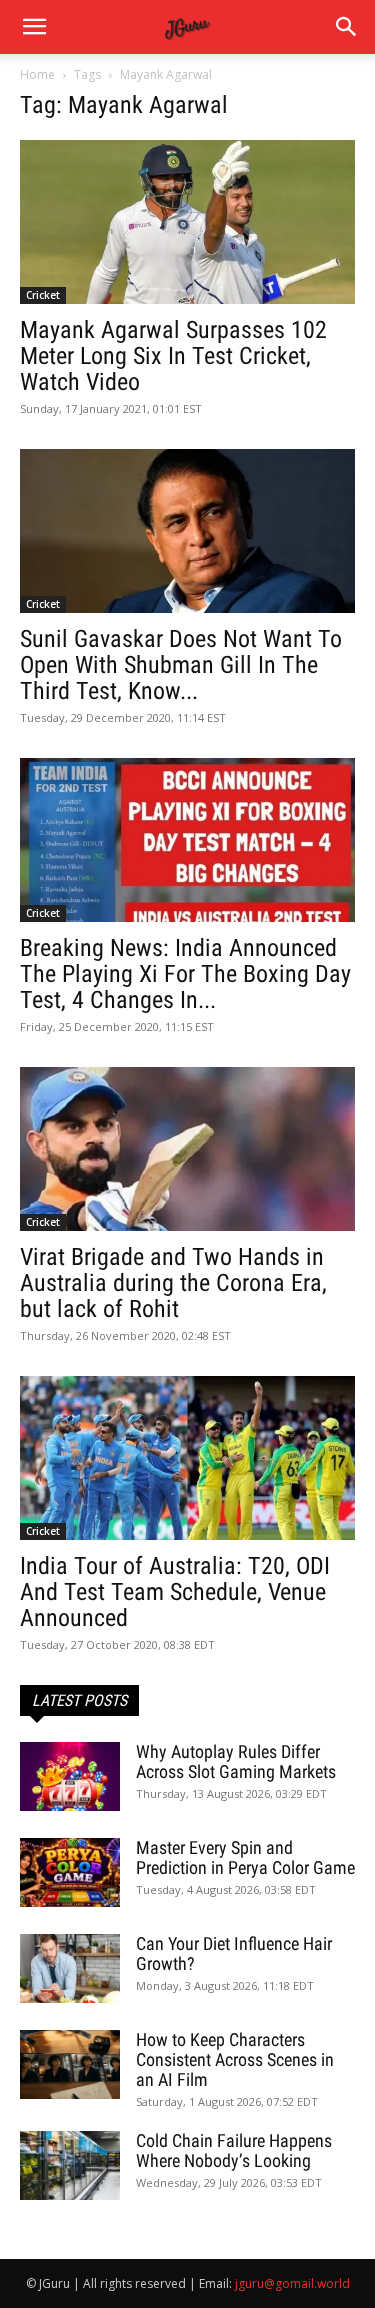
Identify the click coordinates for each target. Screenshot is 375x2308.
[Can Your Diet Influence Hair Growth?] (70, 1968)
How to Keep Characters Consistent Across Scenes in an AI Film (235, 2059)
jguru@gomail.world (292, 2283)
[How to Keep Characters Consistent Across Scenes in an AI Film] (70, 2064)
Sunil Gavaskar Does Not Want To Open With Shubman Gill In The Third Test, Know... (181, 665)
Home (37, 74)
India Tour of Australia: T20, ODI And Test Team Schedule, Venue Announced (175, 1592)
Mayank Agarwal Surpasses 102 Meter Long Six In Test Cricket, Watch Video (173, 356)
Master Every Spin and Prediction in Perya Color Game (245, 1857)
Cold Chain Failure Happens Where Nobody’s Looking (234, 2150)
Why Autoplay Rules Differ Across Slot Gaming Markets (236, 1761)
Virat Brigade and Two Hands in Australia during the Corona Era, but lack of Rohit (173, 1283)
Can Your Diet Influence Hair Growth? (234, 1953)
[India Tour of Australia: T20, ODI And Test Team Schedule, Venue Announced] (187, 1458)
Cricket (43, 295)
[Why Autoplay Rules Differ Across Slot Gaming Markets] (70, 1776)
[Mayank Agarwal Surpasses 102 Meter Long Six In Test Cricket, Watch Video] (187, 222)
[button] (347, 27)
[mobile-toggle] (34, 27)
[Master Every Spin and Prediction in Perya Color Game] (70, 1872)
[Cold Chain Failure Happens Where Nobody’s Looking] (70, 2165)
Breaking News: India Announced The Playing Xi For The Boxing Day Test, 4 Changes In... (185, 974)
